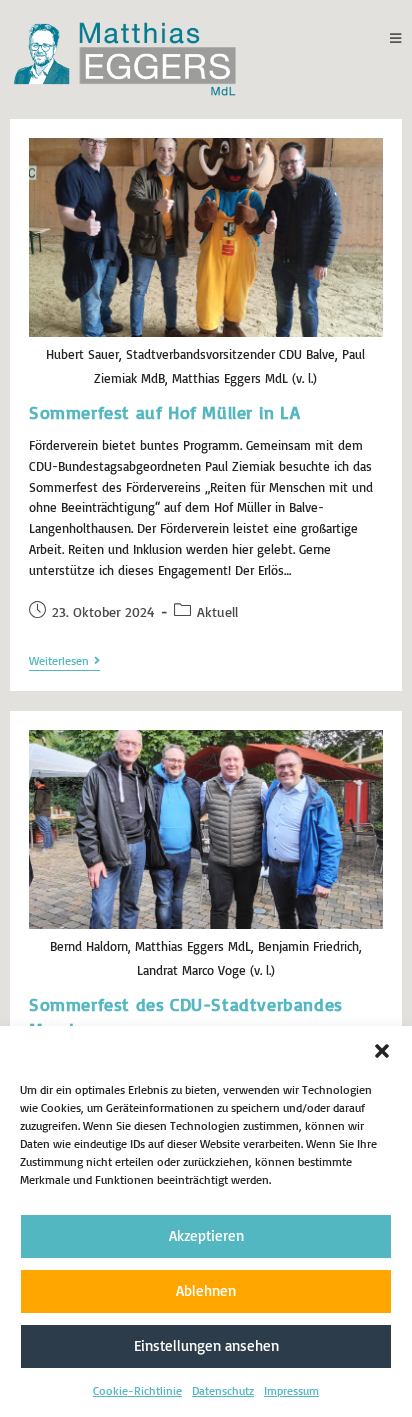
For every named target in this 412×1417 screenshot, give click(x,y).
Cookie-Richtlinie (137, 1390)
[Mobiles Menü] (396, 38)
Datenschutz (223, 1390)
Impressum (291, 1390)
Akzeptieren (206, 1235)
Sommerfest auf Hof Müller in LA (165, 412)
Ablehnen (206, 1290)
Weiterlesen (64, 661)
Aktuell (217, 611)
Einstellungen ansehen (206, 1345)
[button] (382, 1051)
